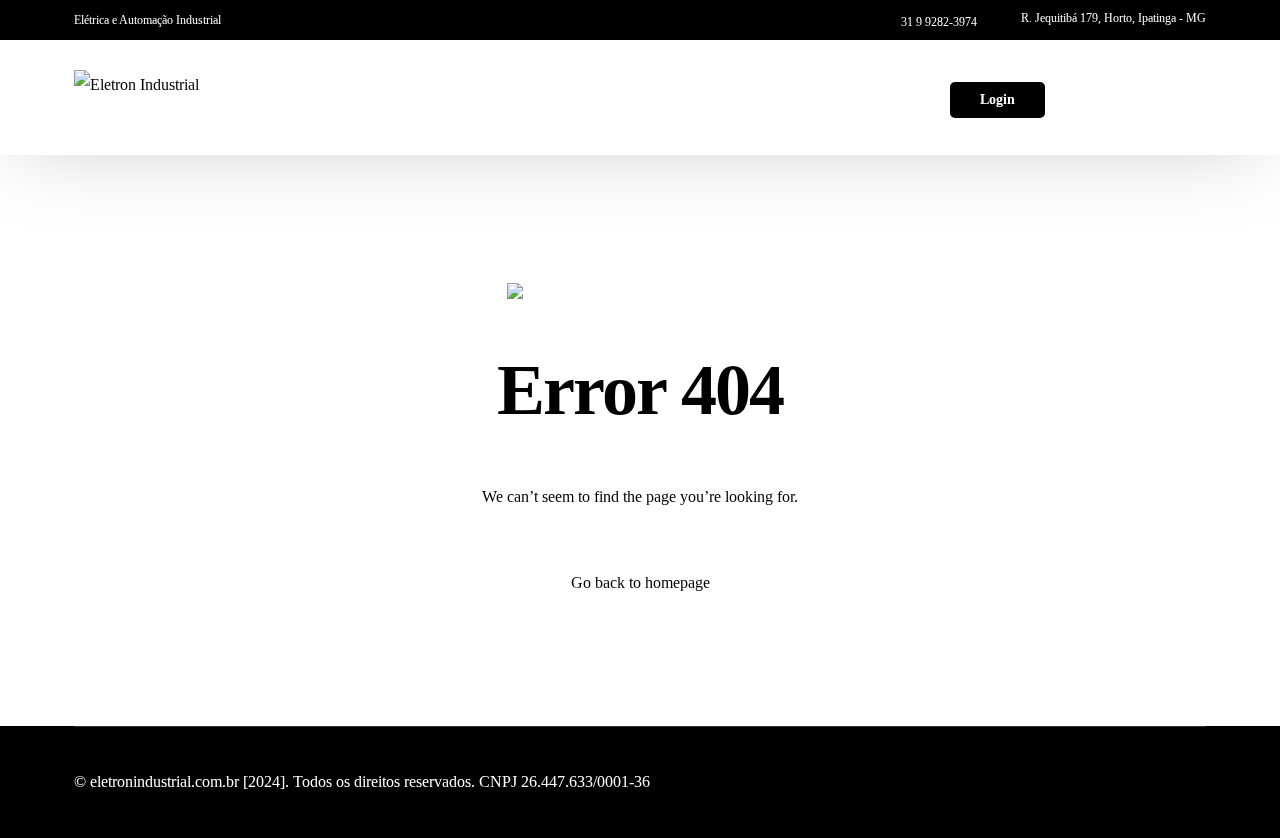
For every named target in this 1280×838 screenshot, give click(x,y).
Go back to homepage (640, 582)
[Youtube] (1121, 95)
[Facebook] (1087, 95)
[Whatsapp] (1189, 95)
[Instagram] (1155, 95)
